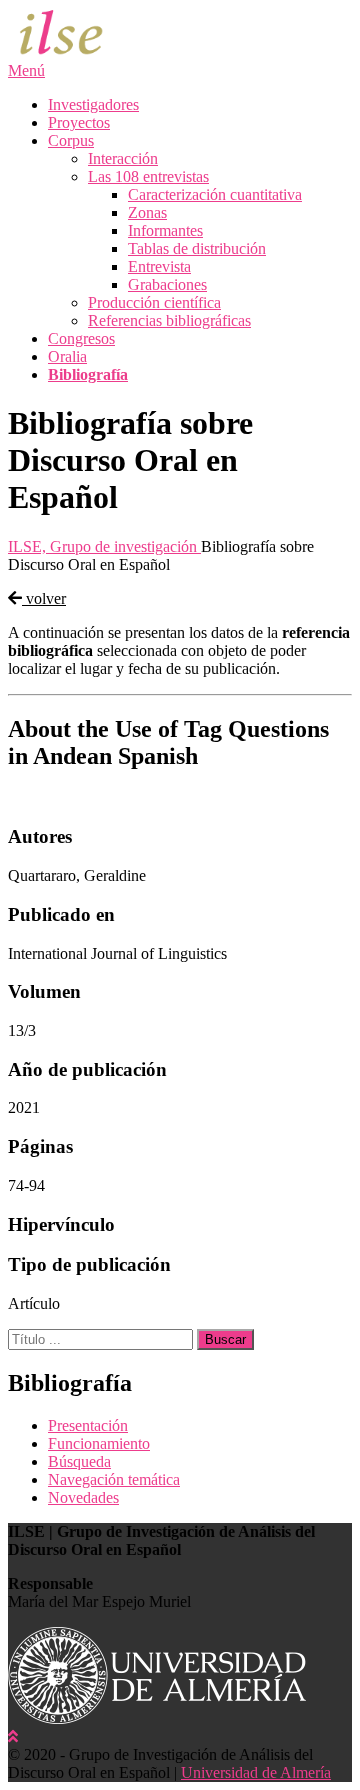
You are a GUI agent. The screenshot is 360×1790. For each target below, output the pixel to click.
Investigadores (93, 104)
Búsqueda (79, 1461)
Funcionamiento (99, 1443)
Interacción (123, 158)
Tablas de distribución (197, 248)
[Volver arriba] (13, 1736)
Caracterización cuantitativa (215, 194)
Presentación (88, 1425)
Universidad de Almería (256, 1772)
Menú (26, 70)
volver (44, 598)
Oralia (67, 356)
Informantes (165, 230)
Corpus (71, 140)
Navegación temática (114, 1479)
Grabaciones (167, 284)
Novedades (83, 1497)
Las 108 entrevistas (148, 176)
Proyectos (79, 122)
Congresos (81, 338)
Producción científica (154, 302)
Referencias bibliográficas (169, 320)
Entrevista (159, 266)
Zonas (147, 212)
